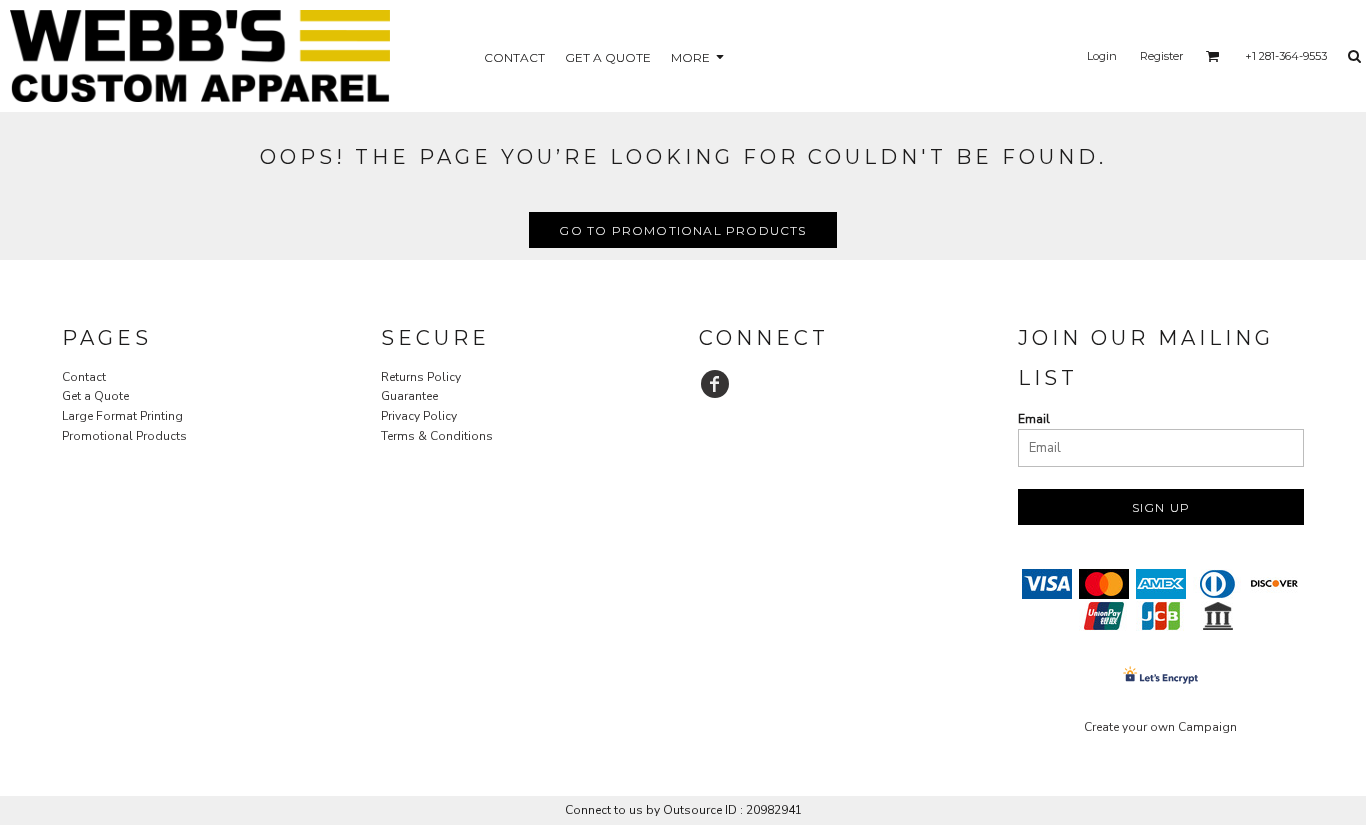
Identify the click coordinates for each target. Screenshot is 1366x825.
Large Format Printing (122, 416)
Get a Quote (95, 396)
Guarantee (409, 396)
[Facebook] (715, 384)
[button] (1213, 56)
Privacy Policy (419, 416)
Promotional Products (124, 436)
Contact (84, 377)
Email (1034, 419)
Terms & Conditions (437, 436)
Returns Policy (421, 377)
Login (1102, 56)
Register (1161, 56)
